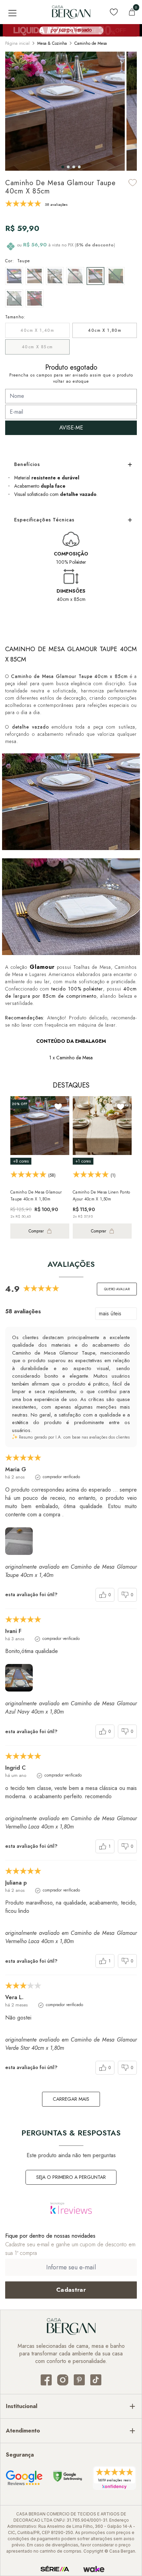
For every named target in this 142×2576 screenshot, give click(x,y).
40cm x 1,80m (105, 330)
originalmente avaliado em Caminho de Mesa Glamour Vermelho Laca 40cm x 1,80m (71, 1822)
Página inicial (17, 43)
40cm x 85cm (37, 347)
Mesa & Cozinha (52, 43)
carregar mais (71, 2099)
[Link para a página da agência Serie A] (55, 2569)
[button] (63, 167)
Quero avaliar (117, 1289)
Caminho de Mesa (91, 43)
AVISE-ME (71, 428)
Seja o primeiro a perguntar (71, 2177)
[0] (132, 12)
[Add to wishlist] (133, 183)
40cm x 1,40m (37, 330)
